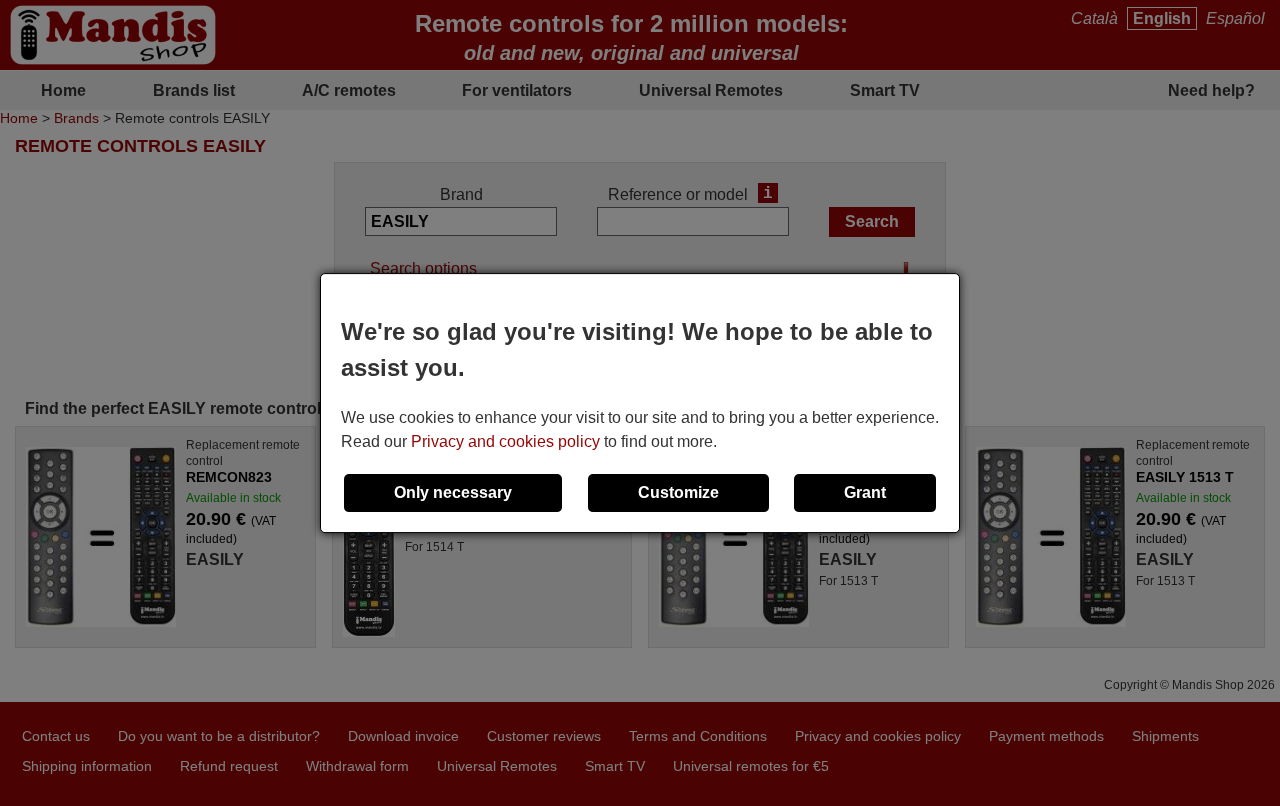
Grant (865, 492)
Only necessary (453, 492)
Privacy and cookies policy (505, 441)
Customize (678, 492)
